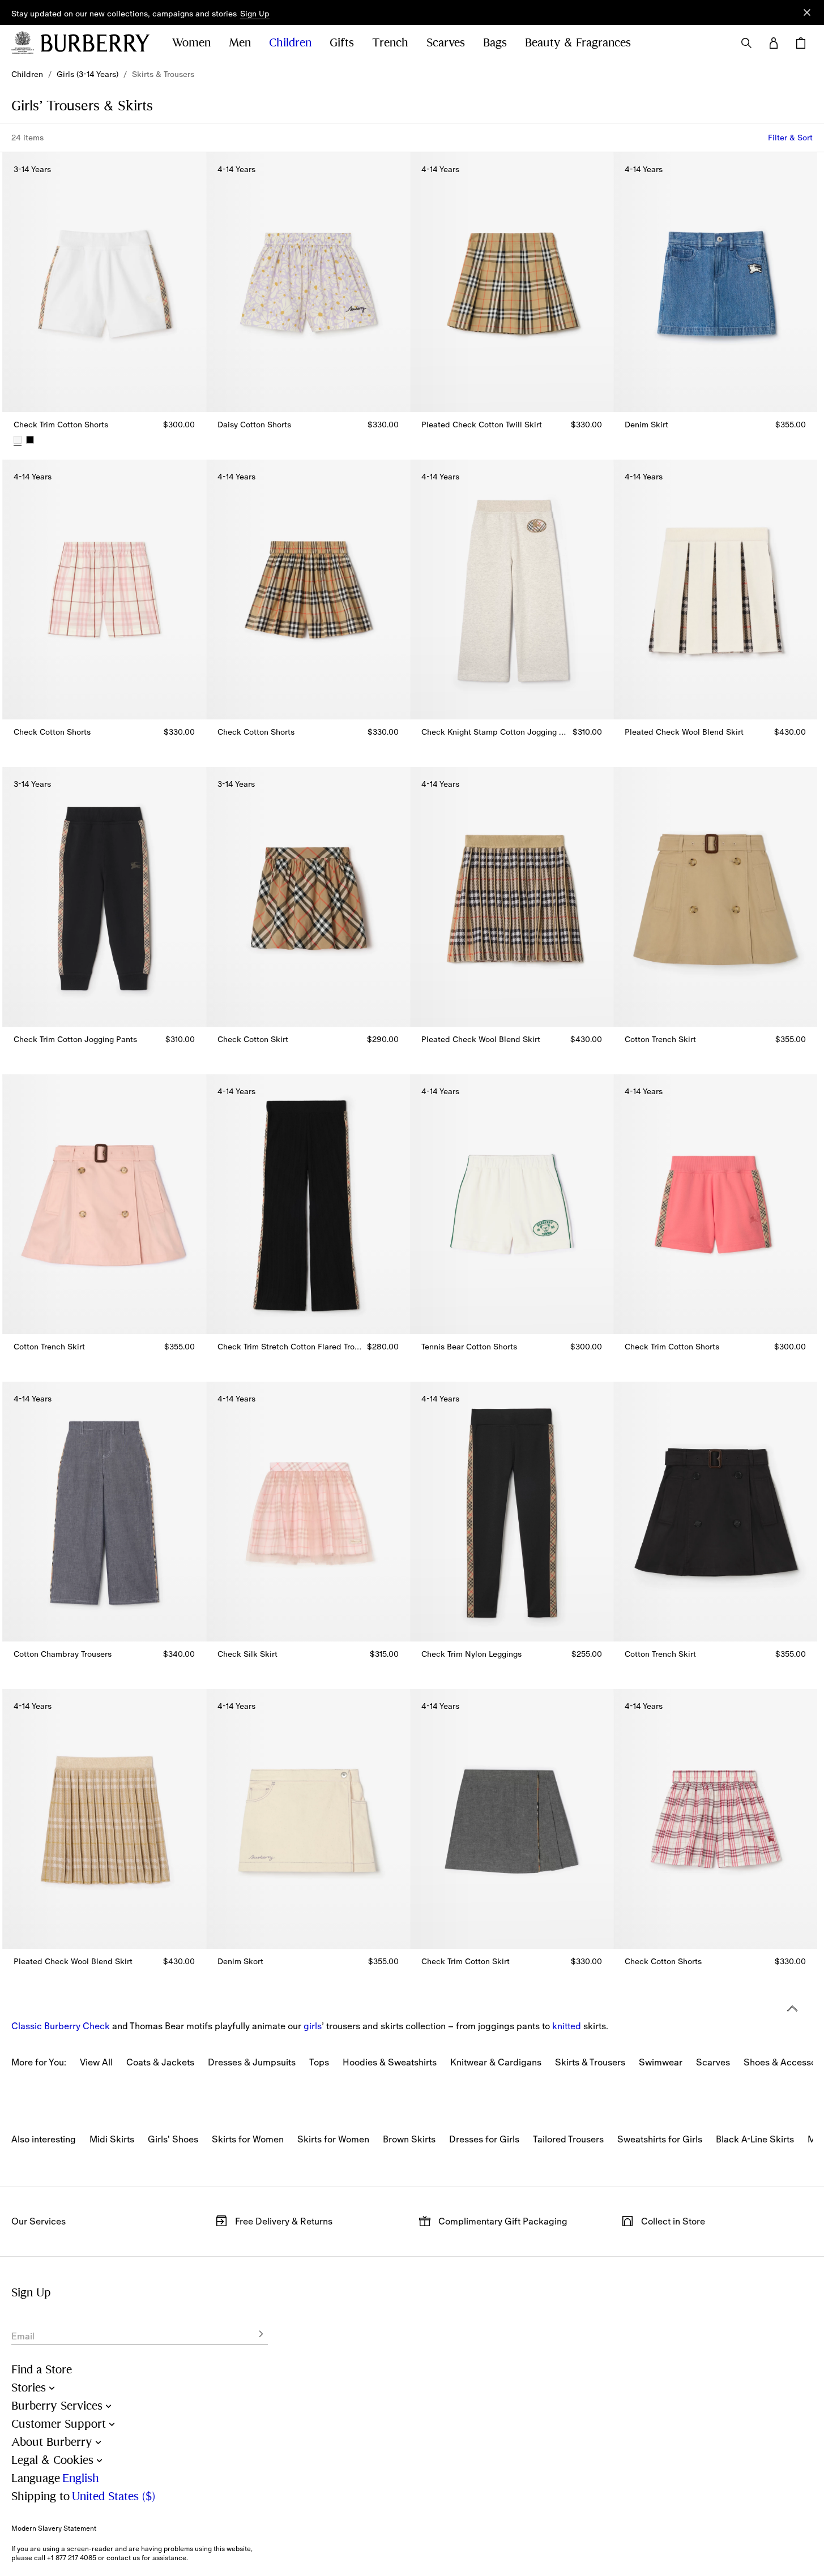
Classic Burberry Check (61, 2026)
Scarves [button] (446, 43)
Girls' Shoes (173, 2139)
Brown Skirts (409, 2139)
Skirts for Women (248, 2139)
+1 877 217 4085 (72, 2558)
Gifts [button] (342, 43)
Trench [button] (390, 43)
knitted (567, 2026)
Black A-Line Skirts (755, 2139)
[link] (27, 74)
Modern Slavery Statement (54, 2528)
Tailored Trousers (568, 2139)
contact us (123, 2558)
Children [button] (290, 43)
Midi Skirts (112, 2139)
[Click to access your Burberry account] (774, 43)
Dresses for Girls (484, 2139)
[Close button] (807, 12)
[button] (255, 14)
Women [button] (191, 43)
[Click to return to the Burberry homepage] (95, 43)
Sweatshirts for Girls (660, 2139)
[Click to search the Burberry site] (746, 43)
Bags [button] (495, 43)
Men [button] (240, 43)
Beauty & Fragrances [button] (578, 43)
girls (313, 2026)
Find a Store (42, 2370)
